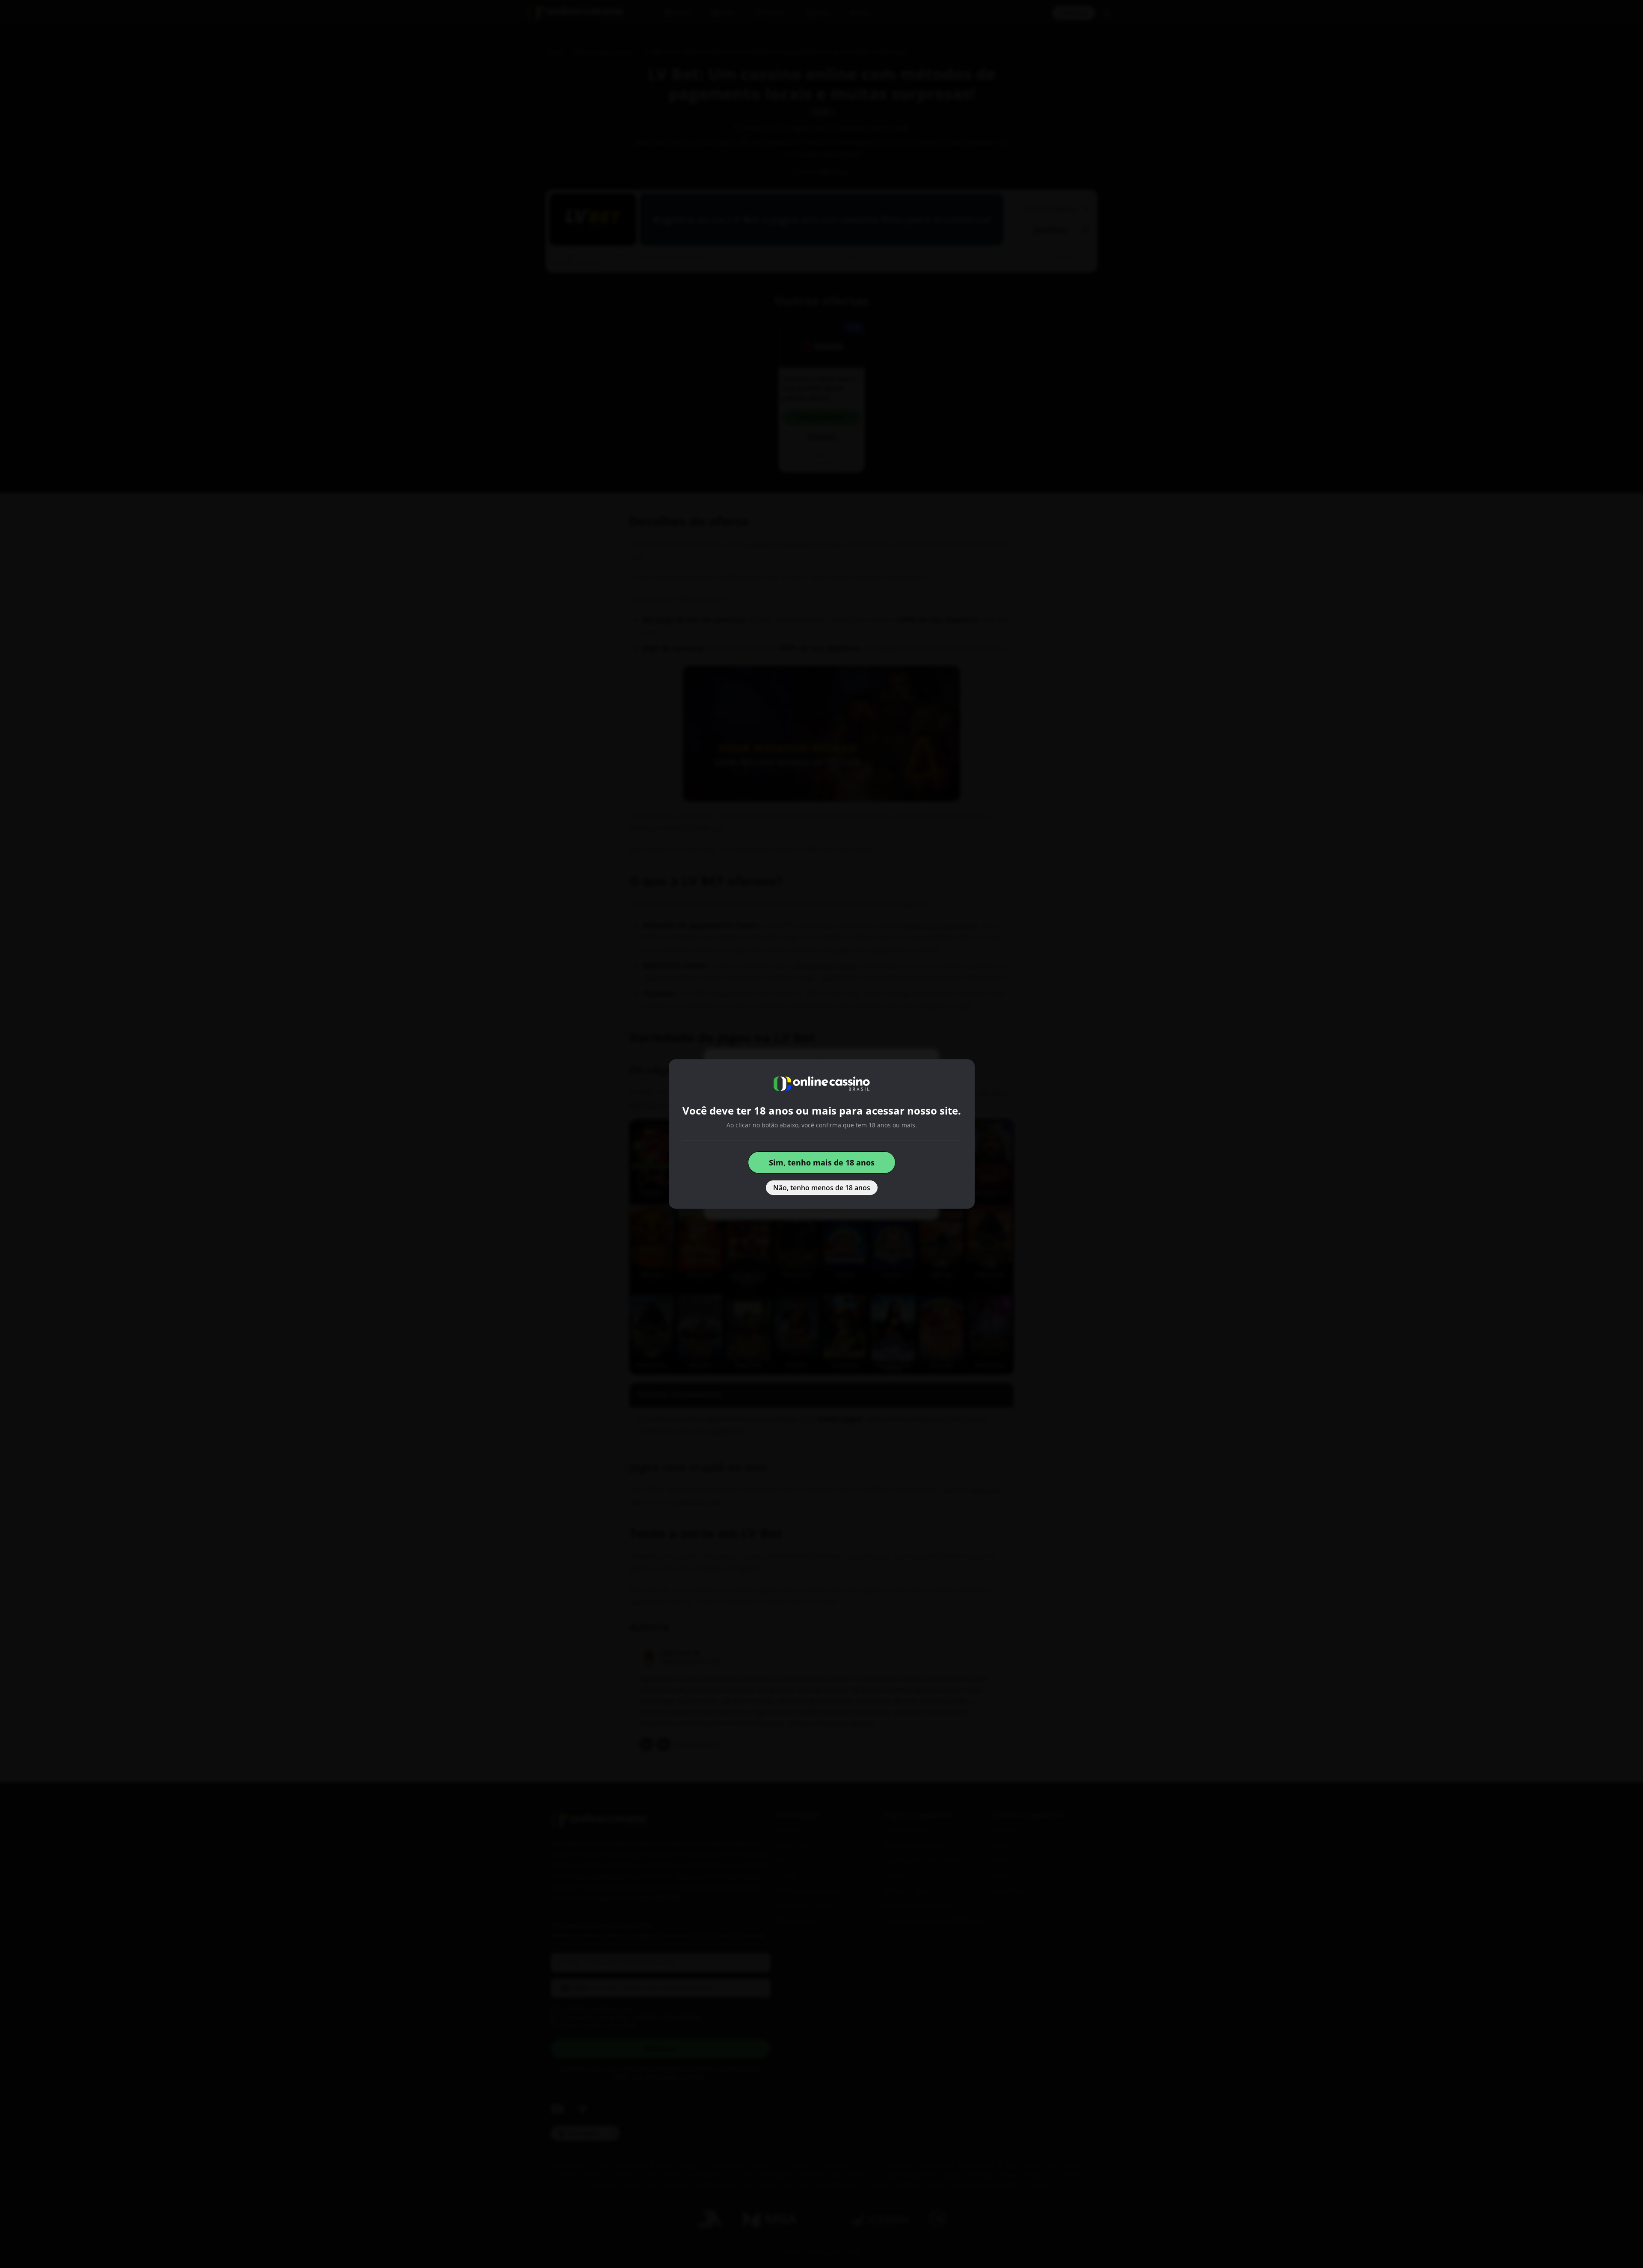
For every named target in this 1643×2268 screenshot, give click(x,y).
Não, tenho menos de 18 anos (822, 1188)
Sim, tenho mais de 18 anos (822, 1162)
